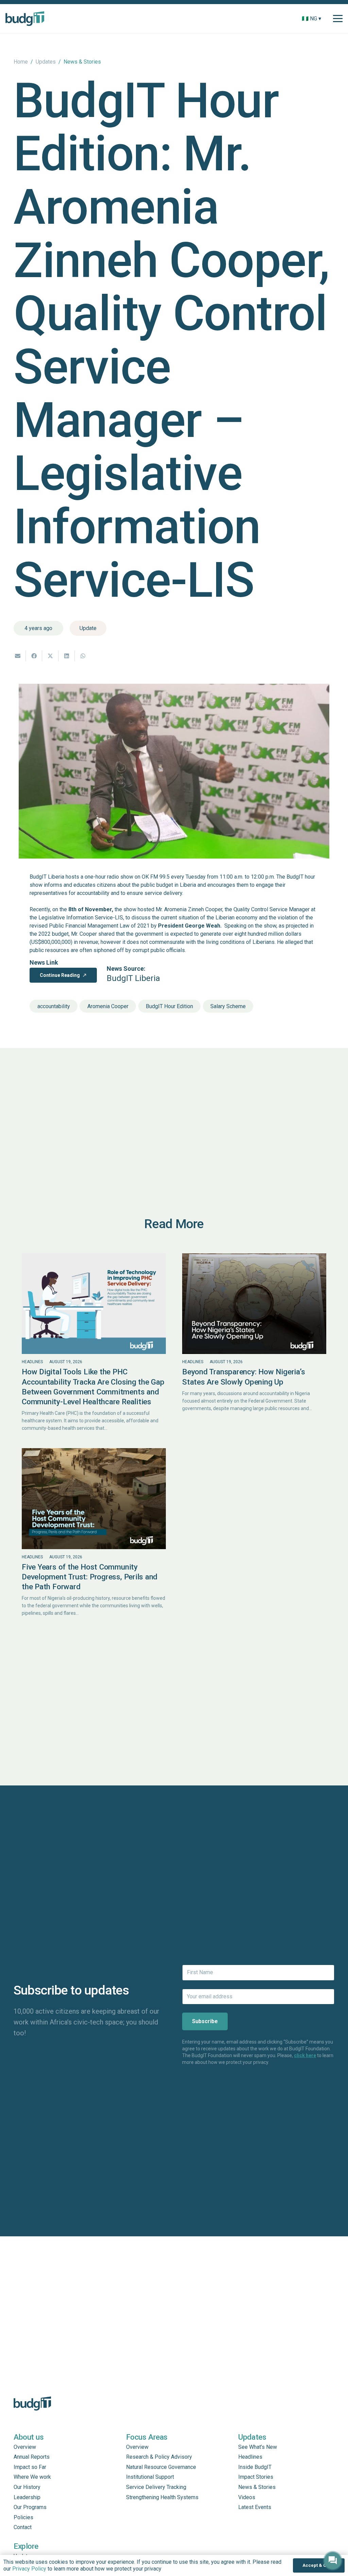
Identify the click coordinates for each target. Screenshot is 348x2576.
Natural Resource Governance (161, 2467)
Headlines (32, 1362)
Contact (23, 2527)
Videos (247, 2497)
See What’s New (258, 2447)
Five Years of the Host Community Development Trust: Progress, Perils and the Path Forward (90, 1577)
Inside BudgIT (255, 2467)
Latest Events (255, 2507)
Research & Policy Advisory (159, 2457)
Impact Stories (256, 2477)
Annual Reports (32, 2457)
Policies (23, 2517)
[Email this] (18, 656)
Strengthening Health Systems (162, 2497)
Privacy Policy (29, 2569)
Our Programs (30, 2507)
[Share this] (34, 656)
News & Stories (257, 2487)
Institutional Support (150, 2477)
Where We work (32, 2477)
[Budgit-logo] (25, 19)
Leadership (27, 2497)
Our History (27, 2487)
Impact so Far (30, 2467)
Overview (25, 2447)
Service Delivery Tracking (156, 2487)
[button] (326, 19)
